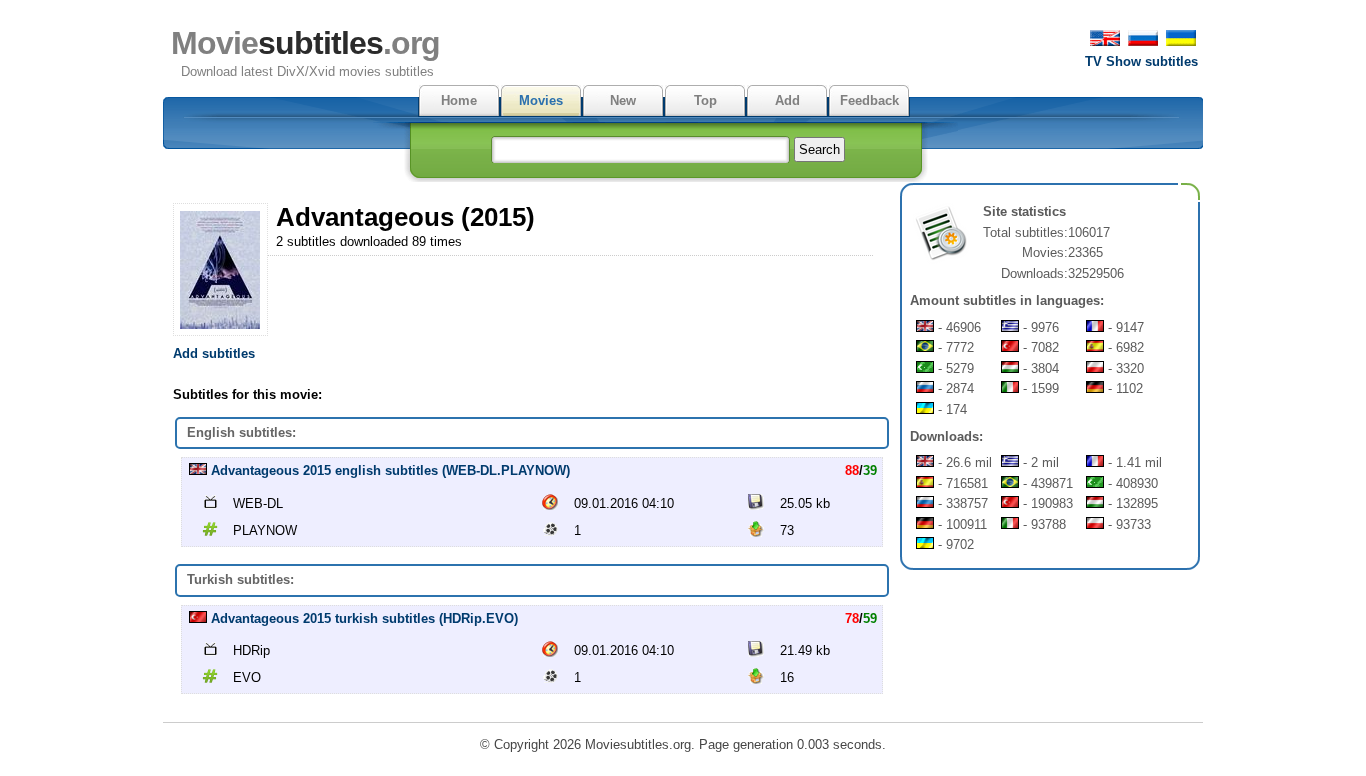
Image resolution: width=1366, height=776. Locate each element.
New (623, 100)
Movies (541, 100)
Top (705, 100)
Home (459, 100)
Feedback (869, 100)
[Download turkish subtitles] (198, 618)
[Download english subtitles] (198, 470)
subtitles (305, 43)
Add (787, 100)
